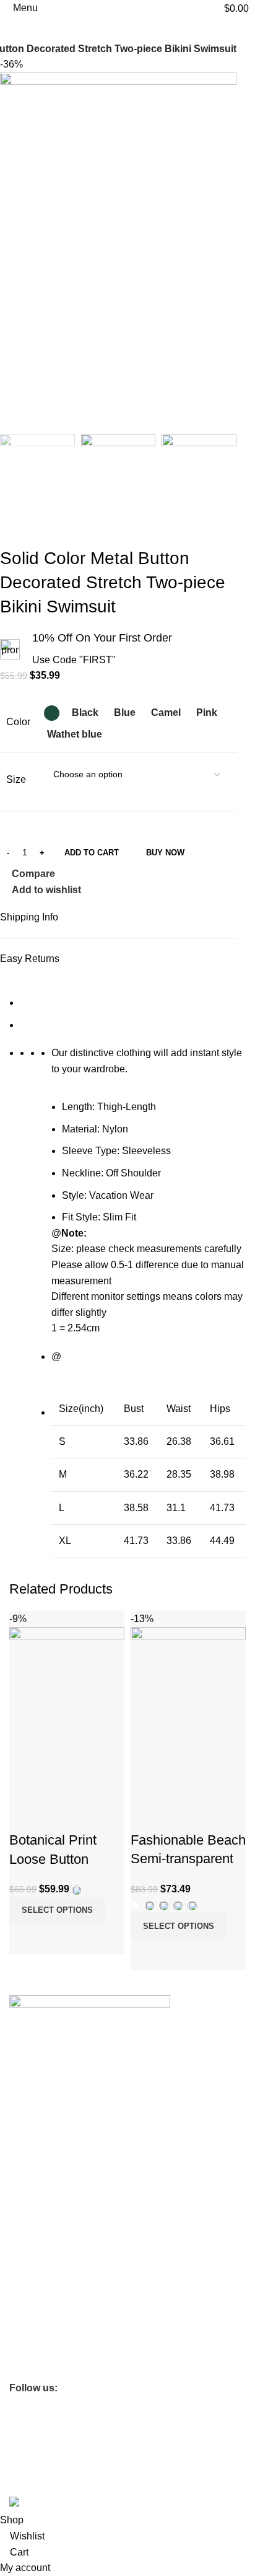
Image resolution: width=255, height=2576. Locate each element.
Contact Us (31, 2105)
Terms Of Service (43, 2126)
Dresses (25, 2327)
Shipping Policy (39, 2264)
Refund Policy (36, 2243)
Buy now (165, 853)
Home (21, 2285)
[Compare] (25, 1939)
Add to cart (92, 853)
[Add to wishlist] (25, 1815)
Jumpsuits (29, 2370)
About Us (27, 2084)
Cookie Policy (36, 2200)
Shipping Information (50, 2147)
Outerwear (30, 2349)
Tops (19, 2306)
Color (18, 722)
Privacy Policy (36, 2221)
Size (16, 779)
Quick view (58, 1939)
